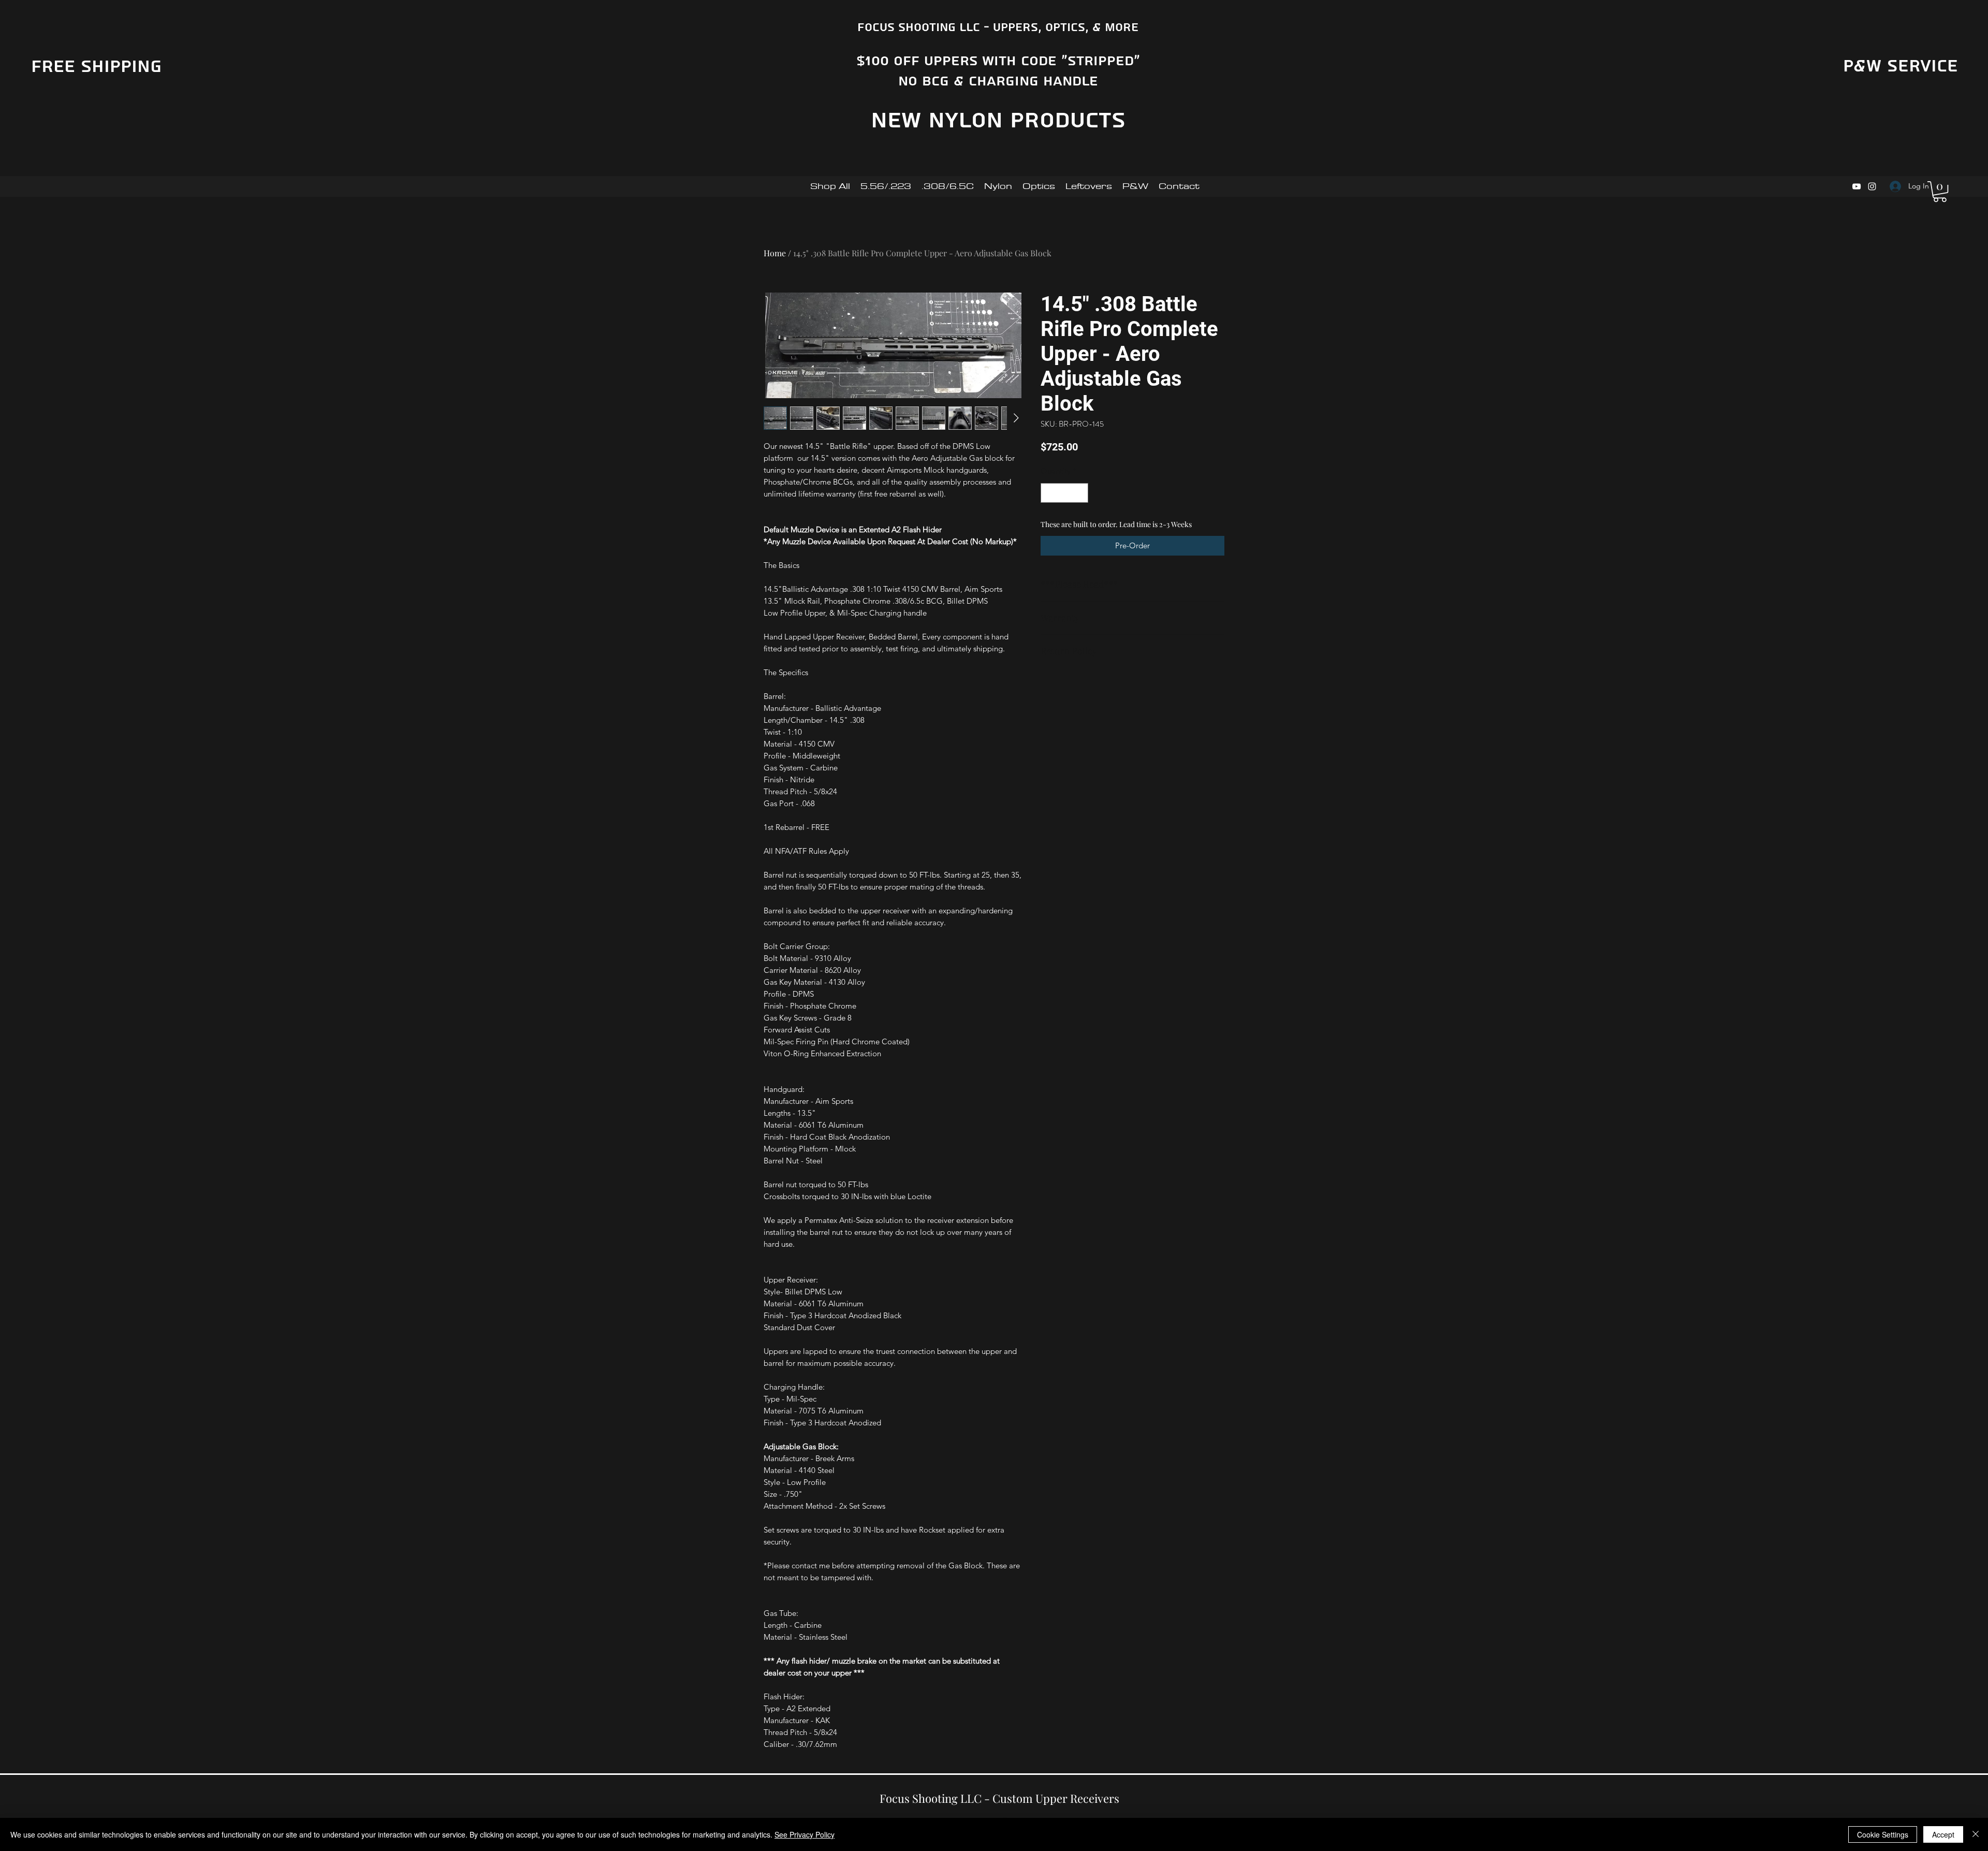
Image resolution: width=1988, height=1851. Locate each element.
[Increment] (1080, 493)
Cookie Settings (1883, 1834)
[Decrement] (1049, 493)
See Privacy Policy (805, 1834)
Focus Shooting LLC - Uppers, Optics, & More (998, 27)
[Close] (1976, 1834)
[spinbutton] (1065, 493)
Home (775, 253)
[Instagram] (1872, 186)
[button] (1940, 192)
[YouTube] (1857, 186)
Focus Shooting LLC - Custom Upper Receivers (999, 1798)
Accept (1943, 1834)
